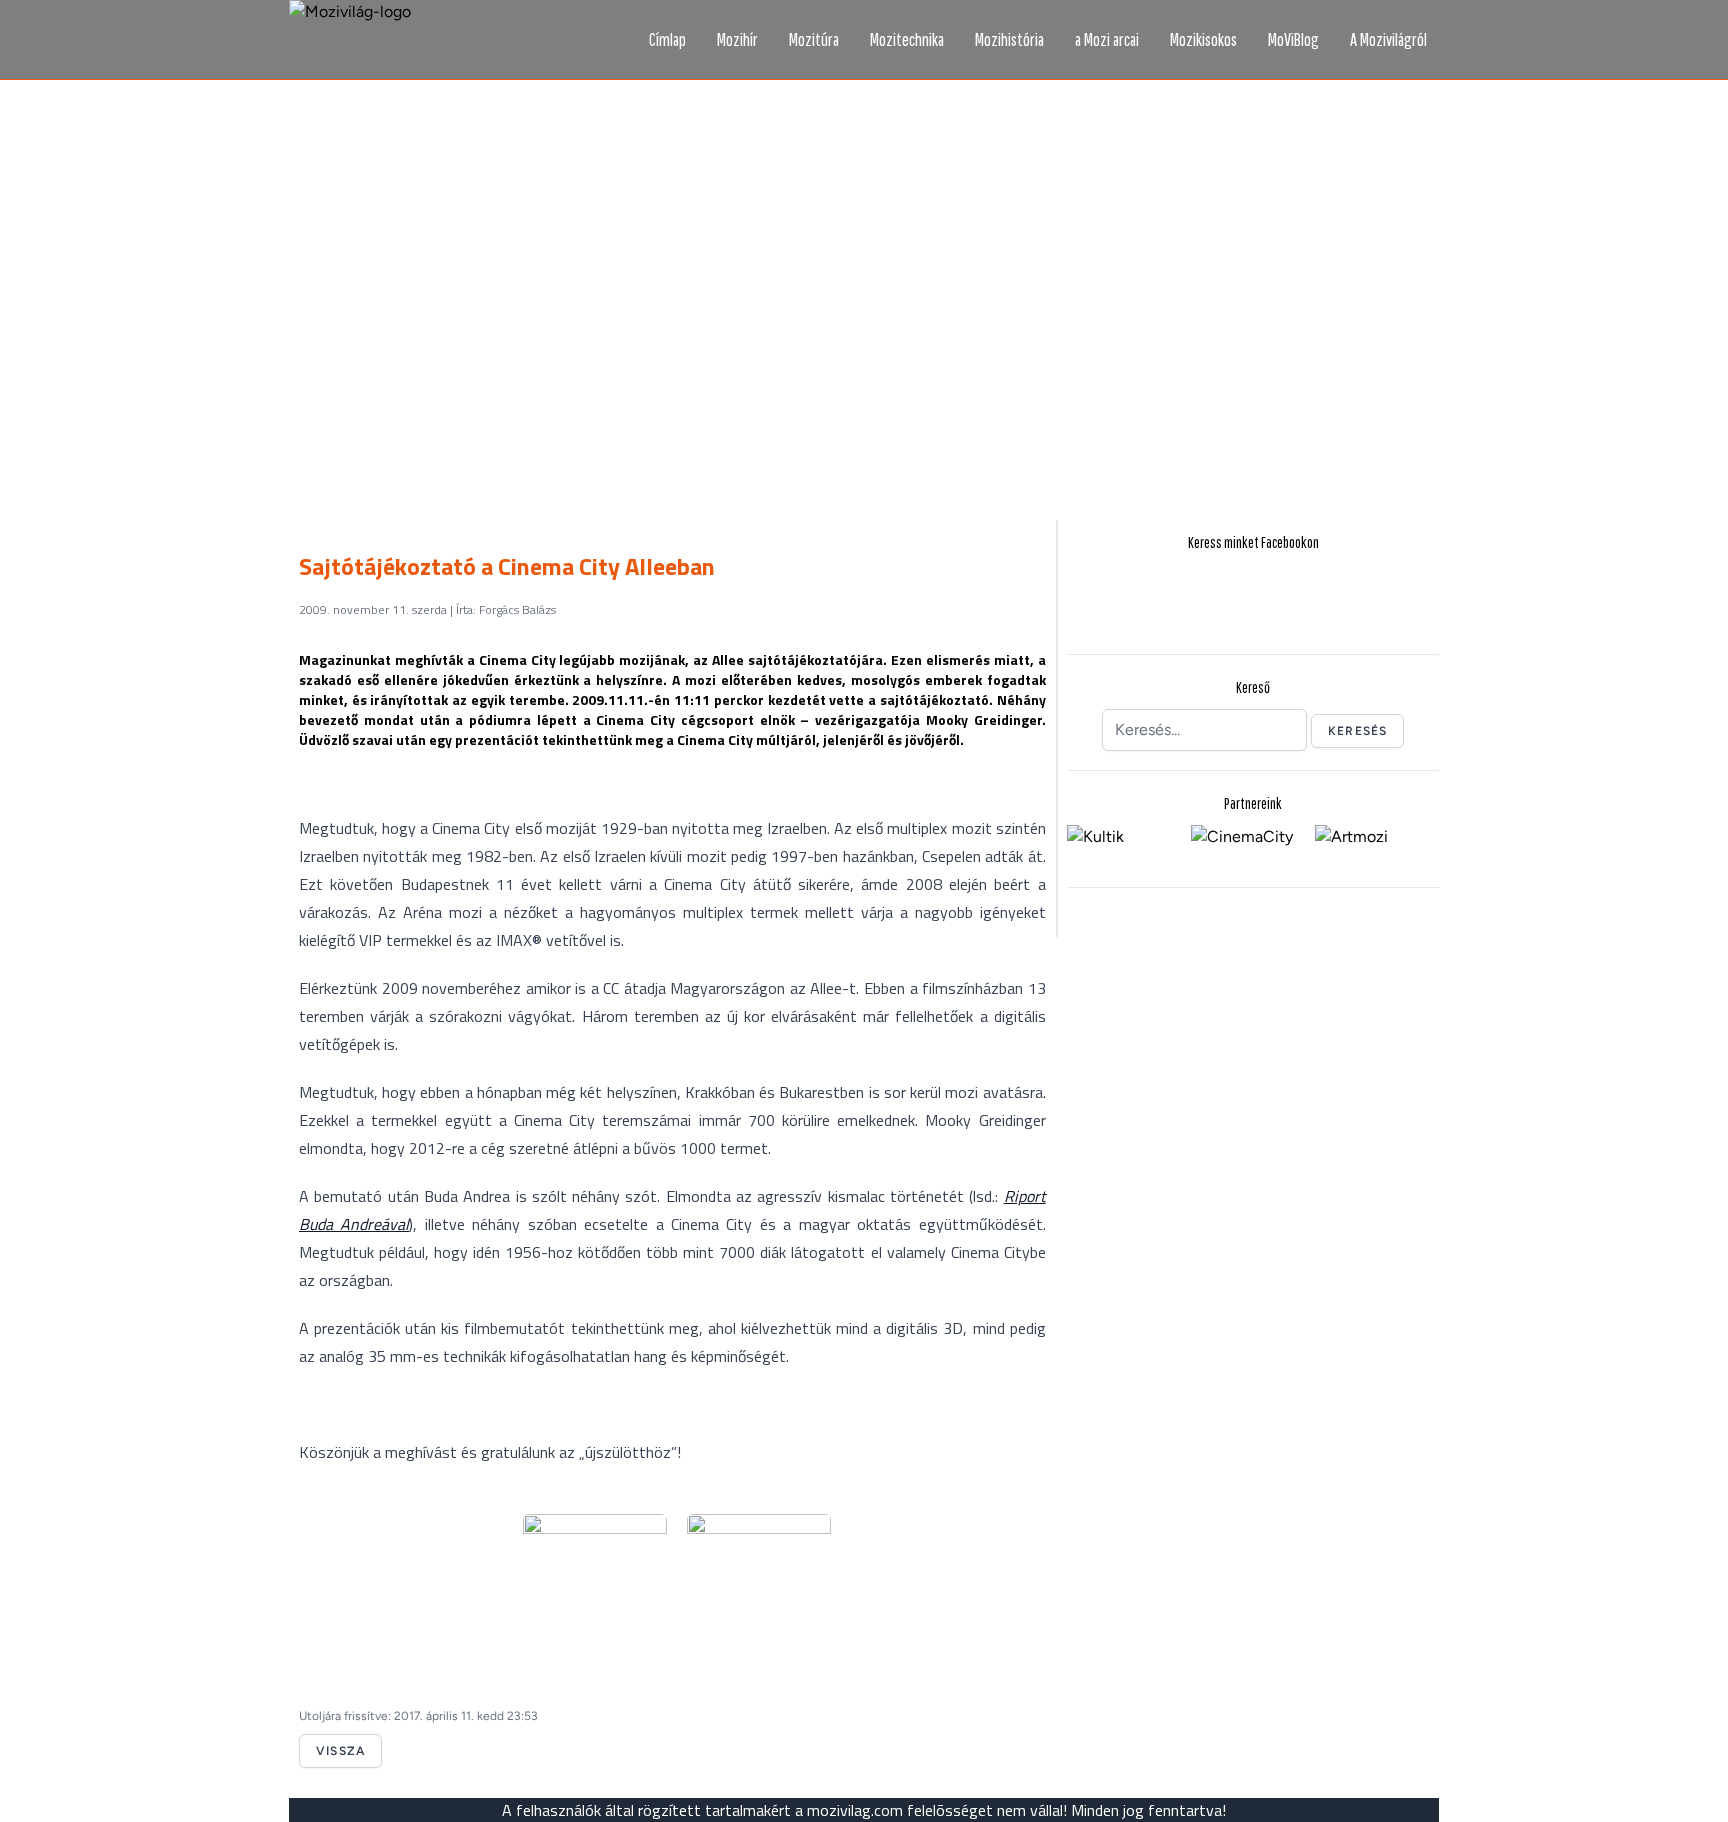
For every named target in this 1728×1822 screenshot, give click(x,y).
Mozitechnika (907, 39)
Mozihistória (1009, 39)
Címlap (667, 39)
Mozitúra (814, 39)
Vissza (340, 1751)
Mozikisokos (1203, 39)
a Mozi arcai (1107, 39)
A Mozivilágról (1388, 39)
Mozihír (737, 39)
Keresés (1357, 731)
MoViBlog (1293, 39)
